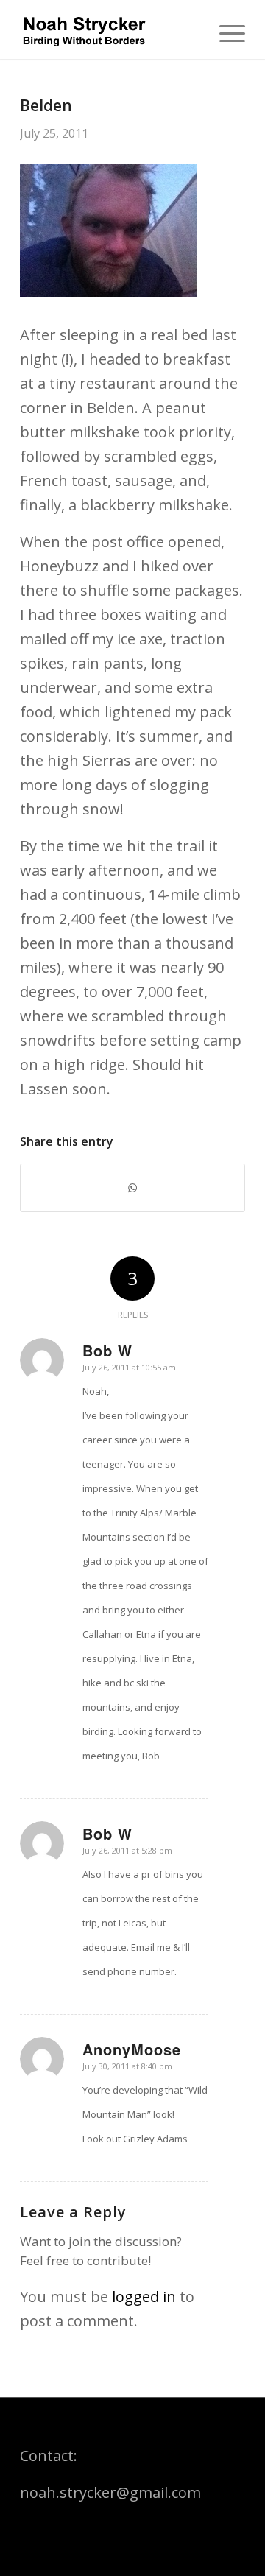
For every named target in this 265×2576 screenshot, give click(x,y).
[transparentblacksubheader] (110, 29)
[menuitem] (225, 29)
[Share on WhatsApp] (132, 1188)
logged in (144, 2297)
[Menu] (225, 29)
